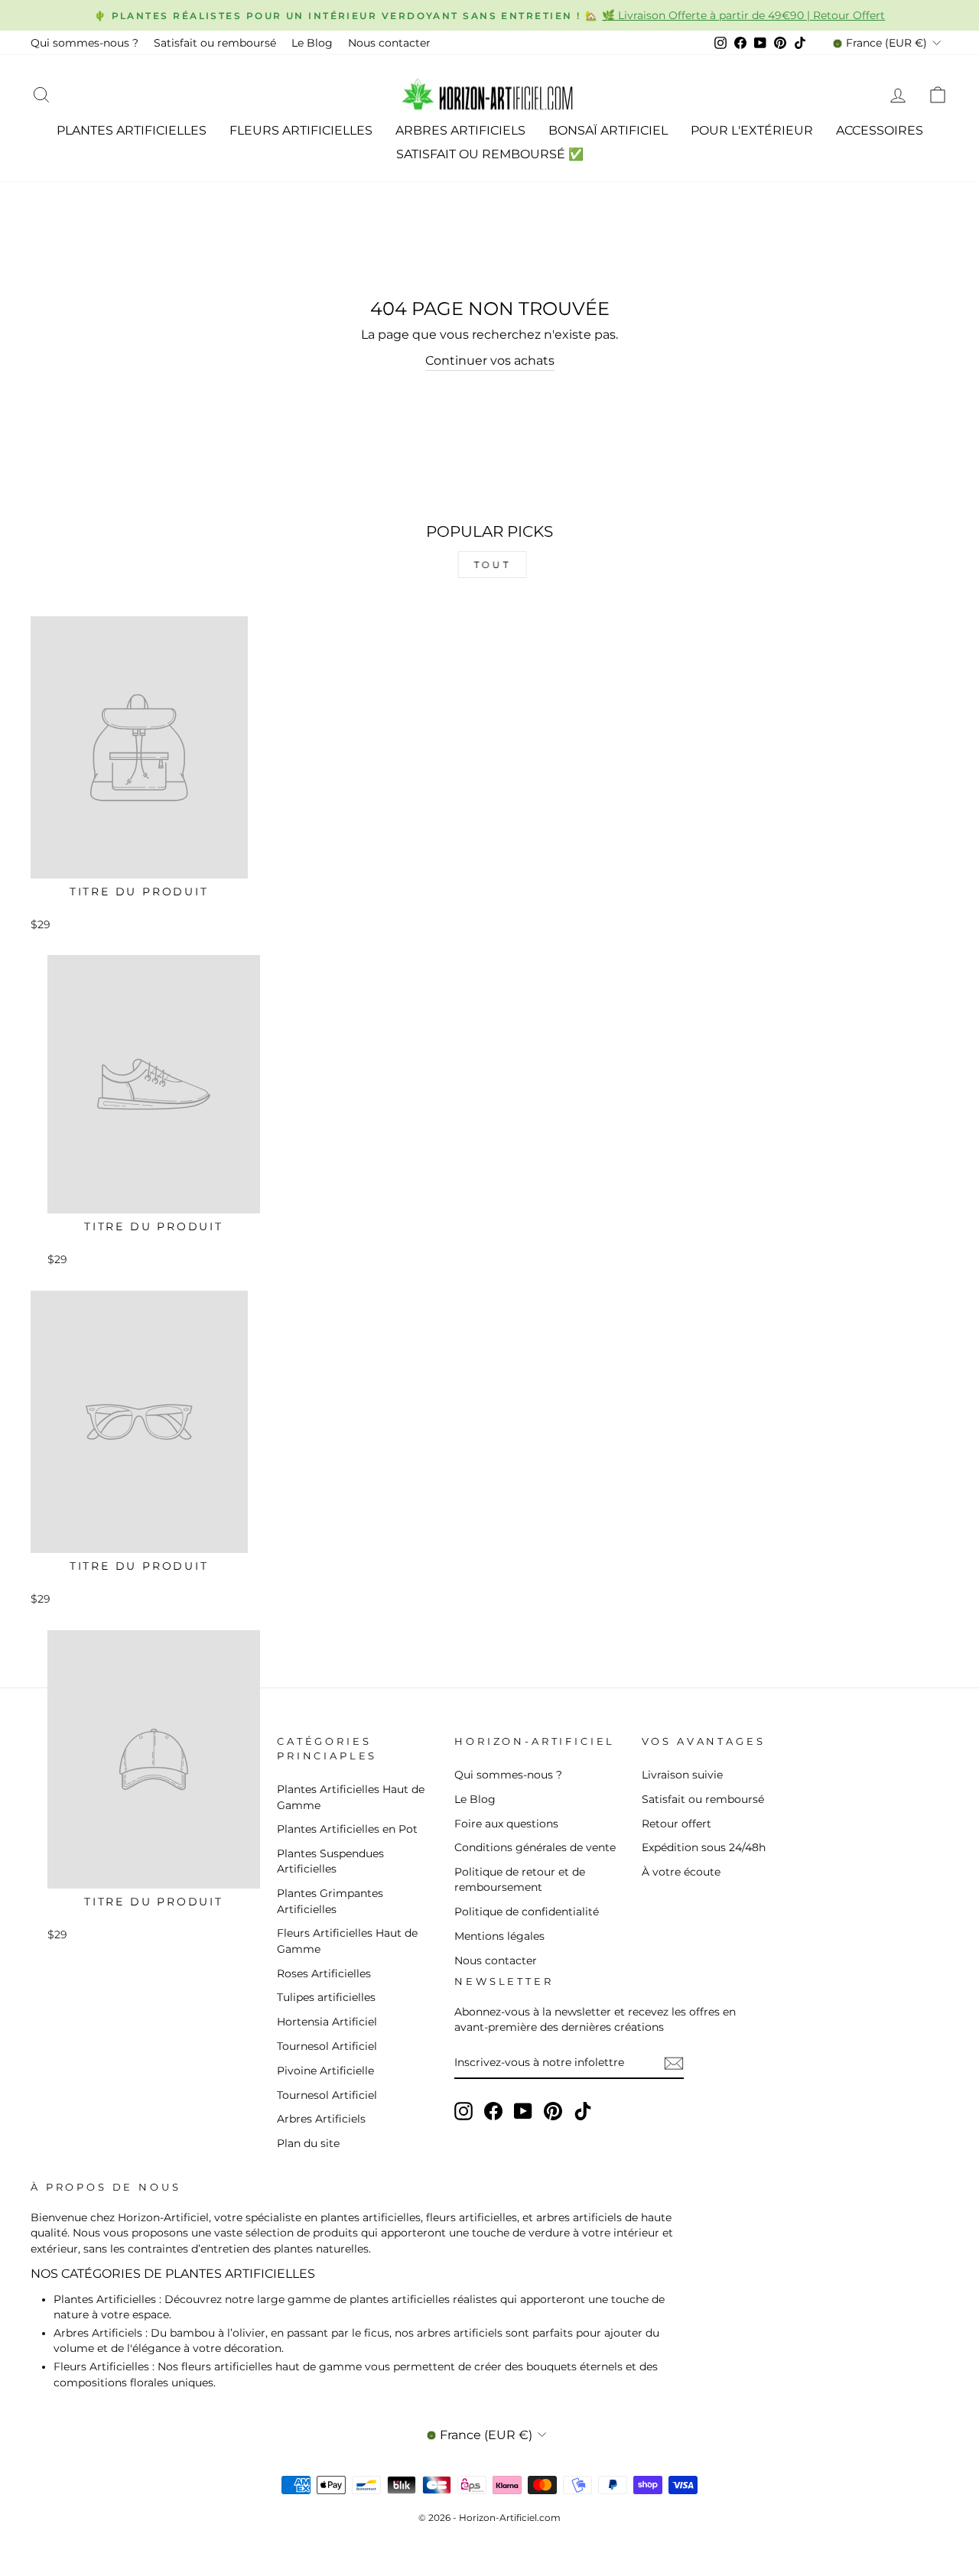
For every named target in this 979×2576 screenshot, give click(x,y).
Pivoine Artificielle (325, 2071)
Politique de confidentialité (527, 1912)
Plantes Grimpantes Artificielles (330, 1901)
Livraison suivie (682, 1775)
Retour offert (677, 1824)
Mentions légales (499, 1936)
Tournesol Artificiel (327, 2046)
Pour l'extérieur (752, 130)
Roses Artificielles (324, 1973)
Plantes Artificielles (132, 130)
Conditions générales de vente (535, 1847)
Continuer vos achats (490, 361)
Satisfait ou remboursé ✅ (490, 154)
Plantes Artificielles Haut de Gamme (351, 1797)
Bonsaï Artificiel (608, 130)
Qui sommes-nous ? (85, 43)
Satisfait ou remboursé (215, 43)
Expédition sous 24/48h (704, 1847)
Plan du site (308, 2143)
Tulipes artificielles (326, 1997)
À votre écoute (681, 1872)
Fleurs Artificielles (301, 130)
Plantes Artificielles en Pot (347, 1829)
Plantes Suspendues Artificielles (330, 1861)
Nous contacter (389, 43)
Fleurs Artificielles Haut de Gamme (347, 1941)
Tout (489, 565)
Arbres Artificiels (460, 130)
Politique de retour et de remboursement (520, 1879)
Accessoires (880, 130)
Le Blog (312, 43)
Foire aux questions (506, 1824)
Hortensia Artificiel (327, 2022)
